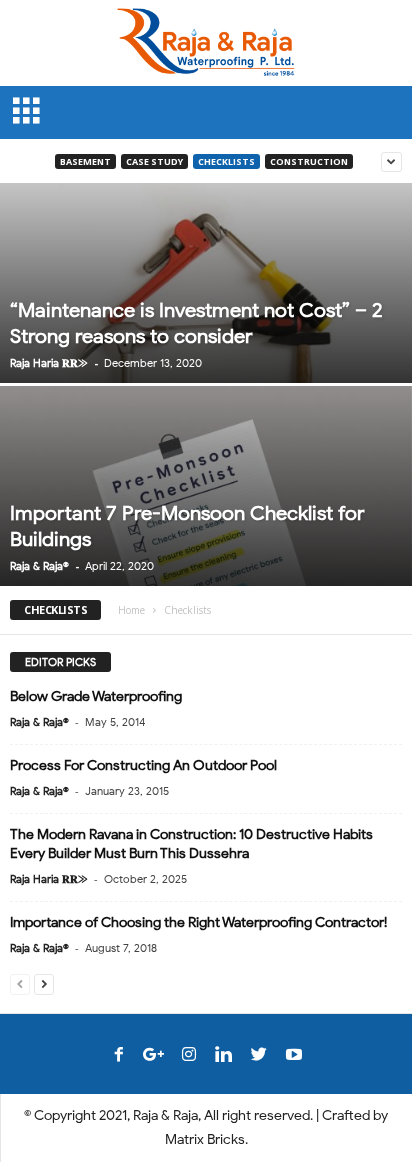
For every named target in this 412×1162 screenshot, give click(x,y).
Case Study (154, 161)
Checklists (226, 161)
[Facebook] (119, 1056)
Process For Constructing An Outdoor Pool (143, 765)
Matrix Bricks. (206, 1139)
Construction (309, 161)
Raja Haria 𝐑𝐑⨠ (49, 363)
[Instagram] (189, 1056)
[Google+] (154, 1056)
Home (131, 610)
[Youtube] (294, 1056)
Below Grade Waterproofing (96, 696)
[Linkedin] (224, 1056)
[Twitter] (259, 1056)
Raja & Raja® (39, 566)
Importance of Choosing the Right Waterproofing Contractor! (198, 922)
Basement (85, 161)
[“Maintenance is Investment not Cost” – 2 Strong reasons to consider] (206, 344)
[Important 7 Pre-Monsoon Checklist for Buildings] (206, 547)
